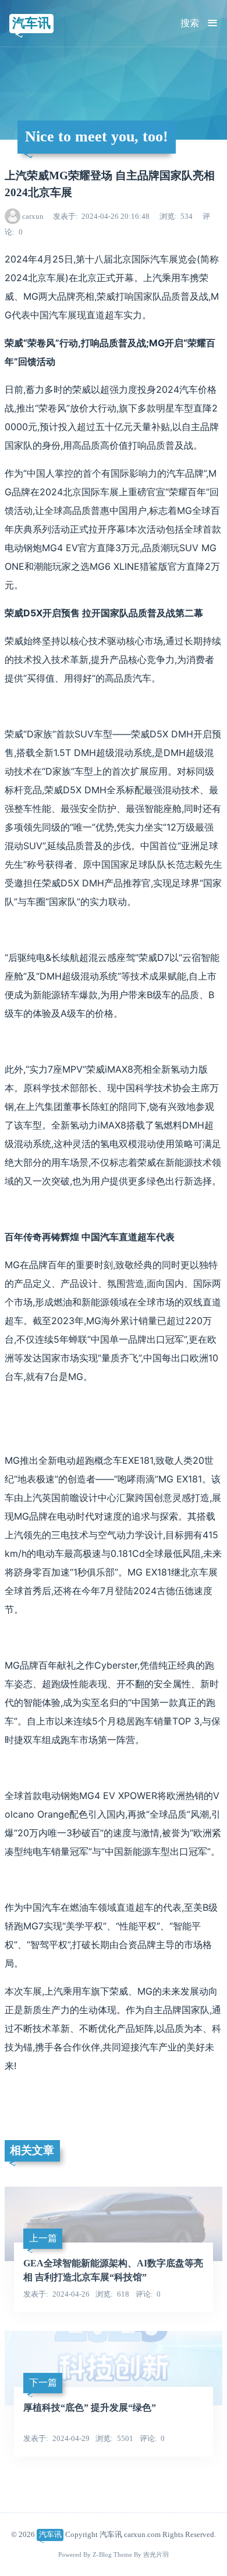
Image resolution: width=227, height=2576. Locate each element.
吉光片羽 (156, 2555)
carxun (33, 216)
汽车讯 (31, 23)
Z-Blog (102, 2555)
